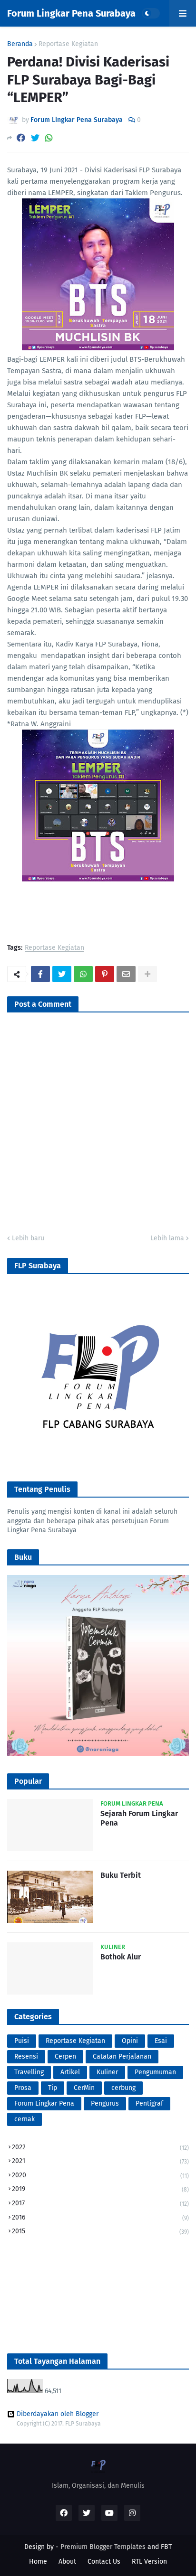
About (67, 2562)
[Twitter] (35, 138)
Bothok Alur (121, 1957)
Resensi (26, 2056)
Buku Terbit (121, 1875)
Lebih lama (167, 1238)
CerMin (84, 2088)
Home (38, 2562)
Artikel (70, 2072)
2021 (100, 2161)
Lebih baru (28, 1238)
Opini (130, 2041)
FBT (166, 2547)
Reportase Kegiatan (68, 44)
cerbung (123, 2088)
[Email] (126, 974)
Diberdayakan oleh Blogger (58, 2414)
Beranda (20, 44)
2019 (100, 2189)
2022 (100, 2147)
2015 (100, 2231)
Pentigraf (149, 2103)
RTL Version (149, 2562)
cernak (24, 2119)
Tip (53, 2088)
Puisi (22, 2041)
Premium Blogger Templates (103, 2547)
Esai (161, 2041)
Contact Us (104, 2562)
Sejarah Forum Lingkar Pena (139, 1818)
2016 (100, 2217)
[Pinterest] (105, 974)
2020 (100, 2175)
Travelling (29, 2072)
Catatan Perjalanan (122, 2056)
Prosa (23, 2088)
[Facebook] (21, 138)
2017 (100, 2203)
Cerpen (65, 2056)
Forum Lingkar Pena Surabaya (71, 13)
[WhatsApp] (49, 138)
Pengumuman (155, 2072)
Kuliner (107, 2072)
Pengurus (105, 2103)
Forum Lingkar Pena (44, 2103)
